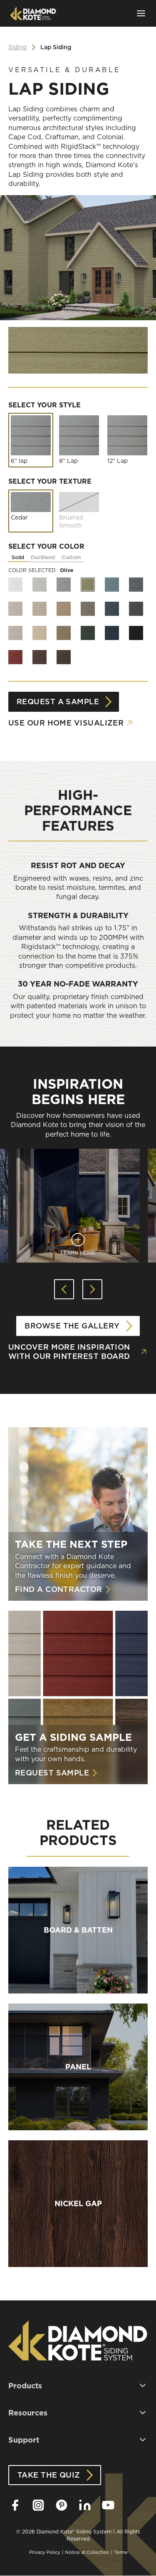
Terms (121, 2552)
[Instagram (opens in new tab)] (38, 2505)
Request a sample (58, 702)
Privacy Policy (45, 2552)
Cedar (19, 517)
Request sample (52, 1773)
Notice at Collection (87, 2552)
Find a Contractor (59, 1589)
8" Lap (68, 461)
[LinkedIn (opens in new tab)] (85, 2505)
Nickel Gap (78, 2204)
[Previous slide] (64, 1289)
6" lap (19, 461)
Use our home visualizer (66, 723)
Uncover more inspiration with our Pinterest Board (69, 1352)
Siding (17, 47)
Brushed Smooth (71, 522)
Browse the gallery (72, 1326)
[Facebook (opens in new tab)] (15, 2505)
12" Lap (118, 461)
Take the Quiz (49, 2475)
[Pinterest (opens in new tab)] (62, 2505)
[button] (78, 2386)
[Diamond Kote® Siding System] (33, 13)
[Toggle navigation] (141, 13)
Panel (78, 2067)
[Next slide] (92, 1289)
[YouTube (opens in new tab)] (108, 2505)
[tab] (18, 558)
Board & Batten (78, 1930)
